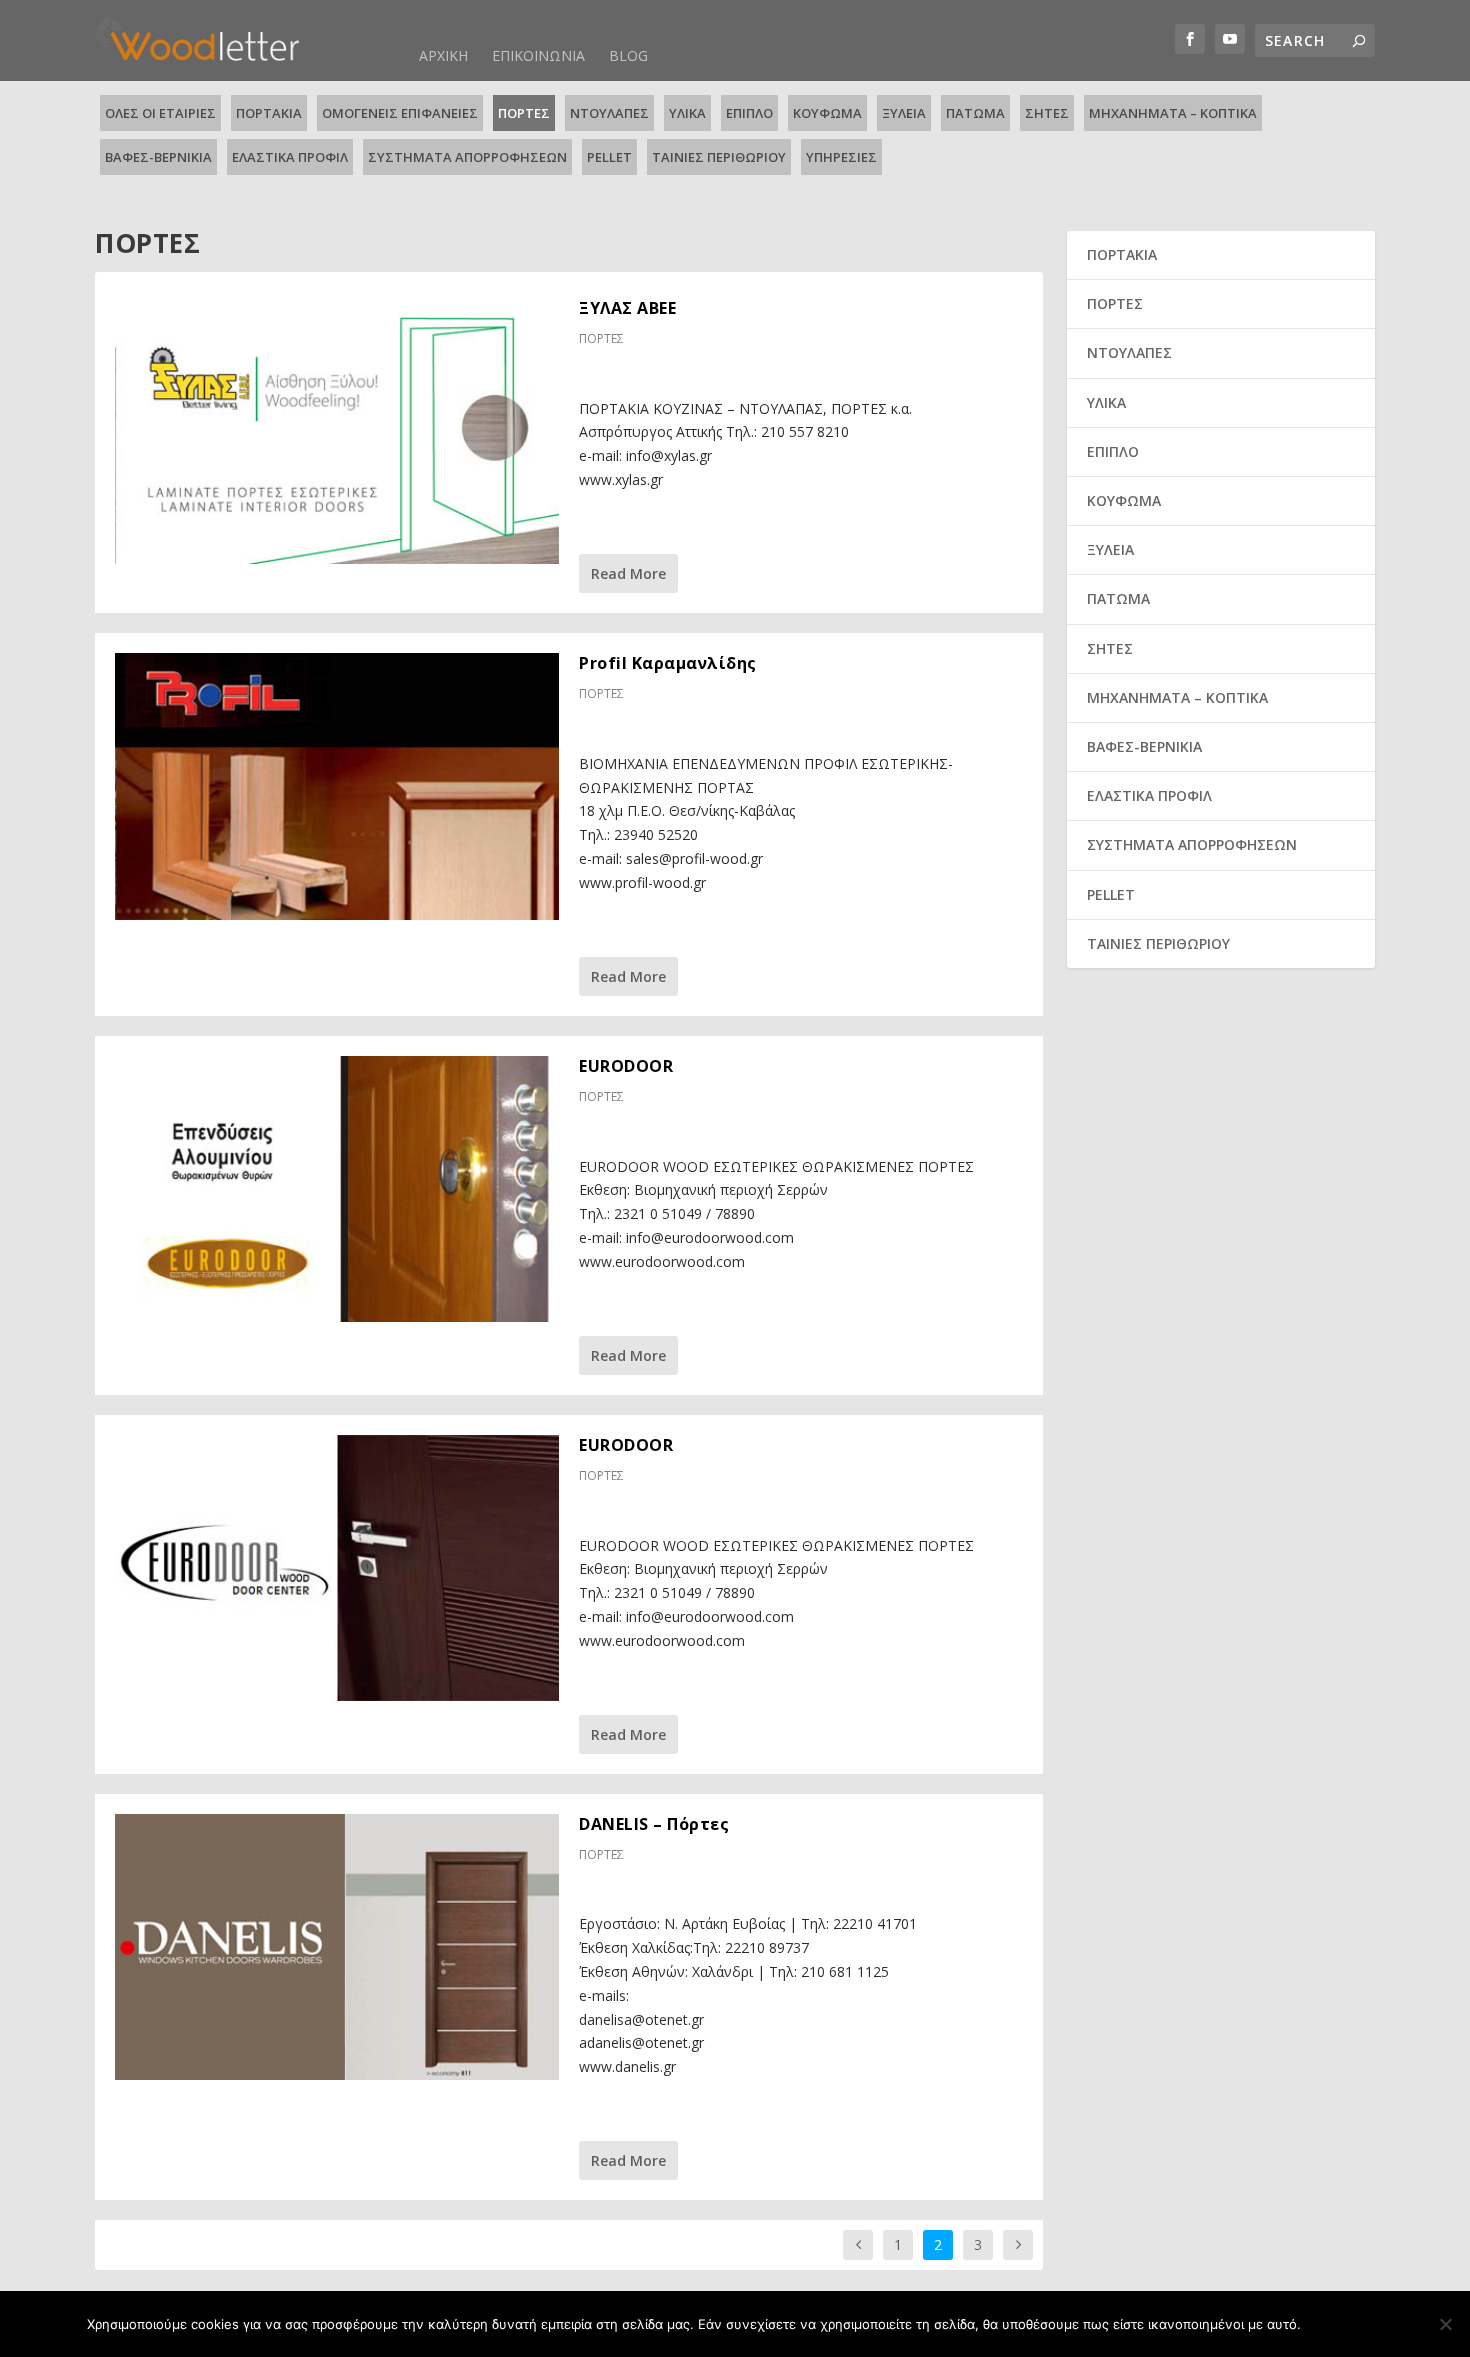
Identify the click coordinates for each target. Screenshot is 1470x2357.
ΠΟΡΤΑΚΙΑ (269, 113)
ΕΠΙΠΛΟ (749, 113)
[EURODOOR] (337, 1189)
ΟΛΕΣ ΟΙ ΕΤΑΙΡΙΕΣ (160, 113)
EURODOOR (626, 1066)
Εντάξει (1347, 2324)
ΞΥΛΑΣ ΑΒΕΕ (627, 308)
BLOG (628, 55)
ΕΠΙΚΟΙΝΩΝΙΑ (538, 55)
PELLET (609, 157)
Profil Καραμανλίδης (668, 663)
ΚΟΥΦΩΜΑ (827, 113)
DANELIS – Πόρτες (654, 1824)
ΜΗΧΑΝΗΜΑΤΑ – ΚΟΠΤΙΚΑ (1173, 113)
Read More (628, 573)
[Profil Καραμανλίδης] (337, 786)
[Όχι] (1445, 2324)
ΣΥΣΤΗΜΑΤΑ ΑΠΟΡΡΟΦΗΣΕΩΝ (467, 157)
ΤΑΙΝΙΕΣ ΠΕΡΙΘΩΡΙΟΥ (719, 157)
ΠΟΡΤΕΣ (524, 113)
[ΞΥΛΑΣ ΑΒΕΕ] (337, 431)
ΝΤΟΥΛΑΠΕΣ (609, 113)
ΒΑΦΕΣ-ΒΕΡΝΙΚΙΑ (158, 157)
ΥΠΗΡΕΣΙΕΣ (841, 157)
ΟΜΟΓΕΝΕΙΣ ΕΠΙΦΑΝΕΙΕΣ (400, 113)
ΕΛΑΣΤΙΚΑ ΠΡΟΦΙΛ (290, 157)
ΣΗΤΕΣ (1047, 113)
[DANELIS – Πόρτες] (337, 1947)
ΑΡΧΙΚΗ (443, 55)
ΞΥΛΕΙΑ (904, 113)
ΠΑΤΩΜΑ (975, 113)
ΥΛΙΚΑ (687, 113)
